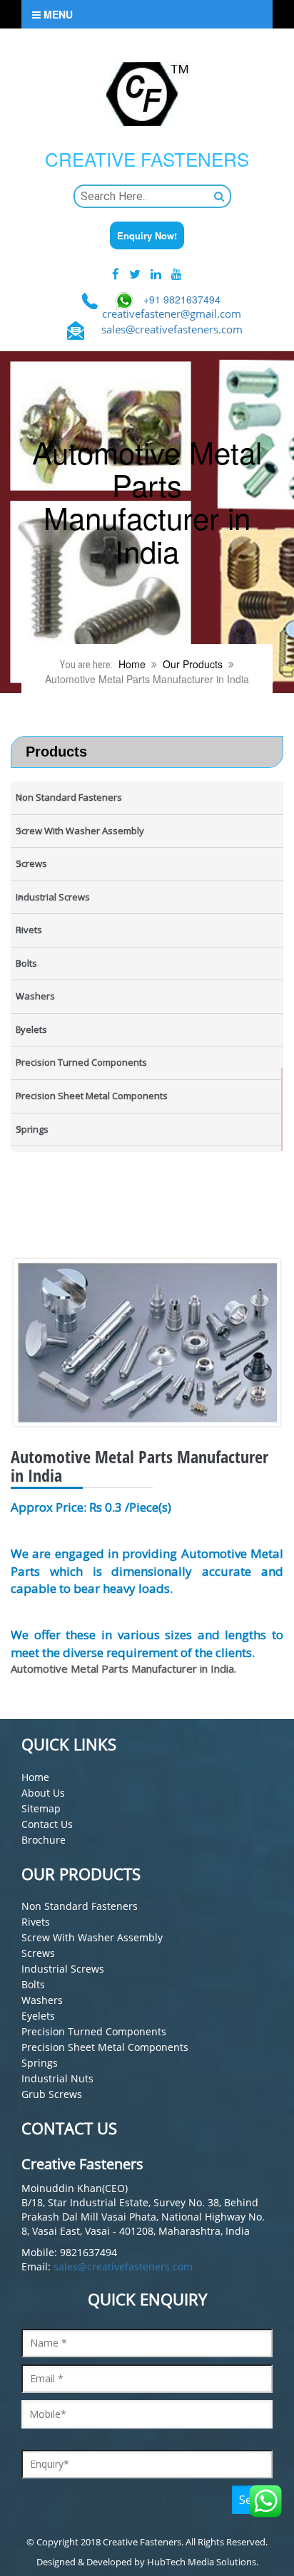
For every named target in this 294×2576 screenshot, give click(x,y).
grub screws (52, 2094)
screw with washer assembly (92, 1937)
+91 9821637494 (182, 299)
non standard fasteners (80, 1906)
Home (132, 664)
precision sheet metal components (105, 2047)
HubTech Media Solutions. (203, 2562)
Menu (57, 14)
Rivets (36, 1922)
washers (42, 2000)
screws (38, 1953)
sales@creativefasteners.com (172, 329)
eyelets (38, 2016)
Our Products (193, 664)
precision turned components (94, 2031)
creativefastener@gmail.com (172, 313)
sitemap (41, 1808)
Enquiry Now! (147, 235)
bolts (33, 1984)
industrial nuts (57, 2078)
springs (40, 2063)
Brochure (44, 1840)
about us (43, 1793)
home (35, 1777)
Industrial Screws (63, 1969)
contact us (47, 1824)
